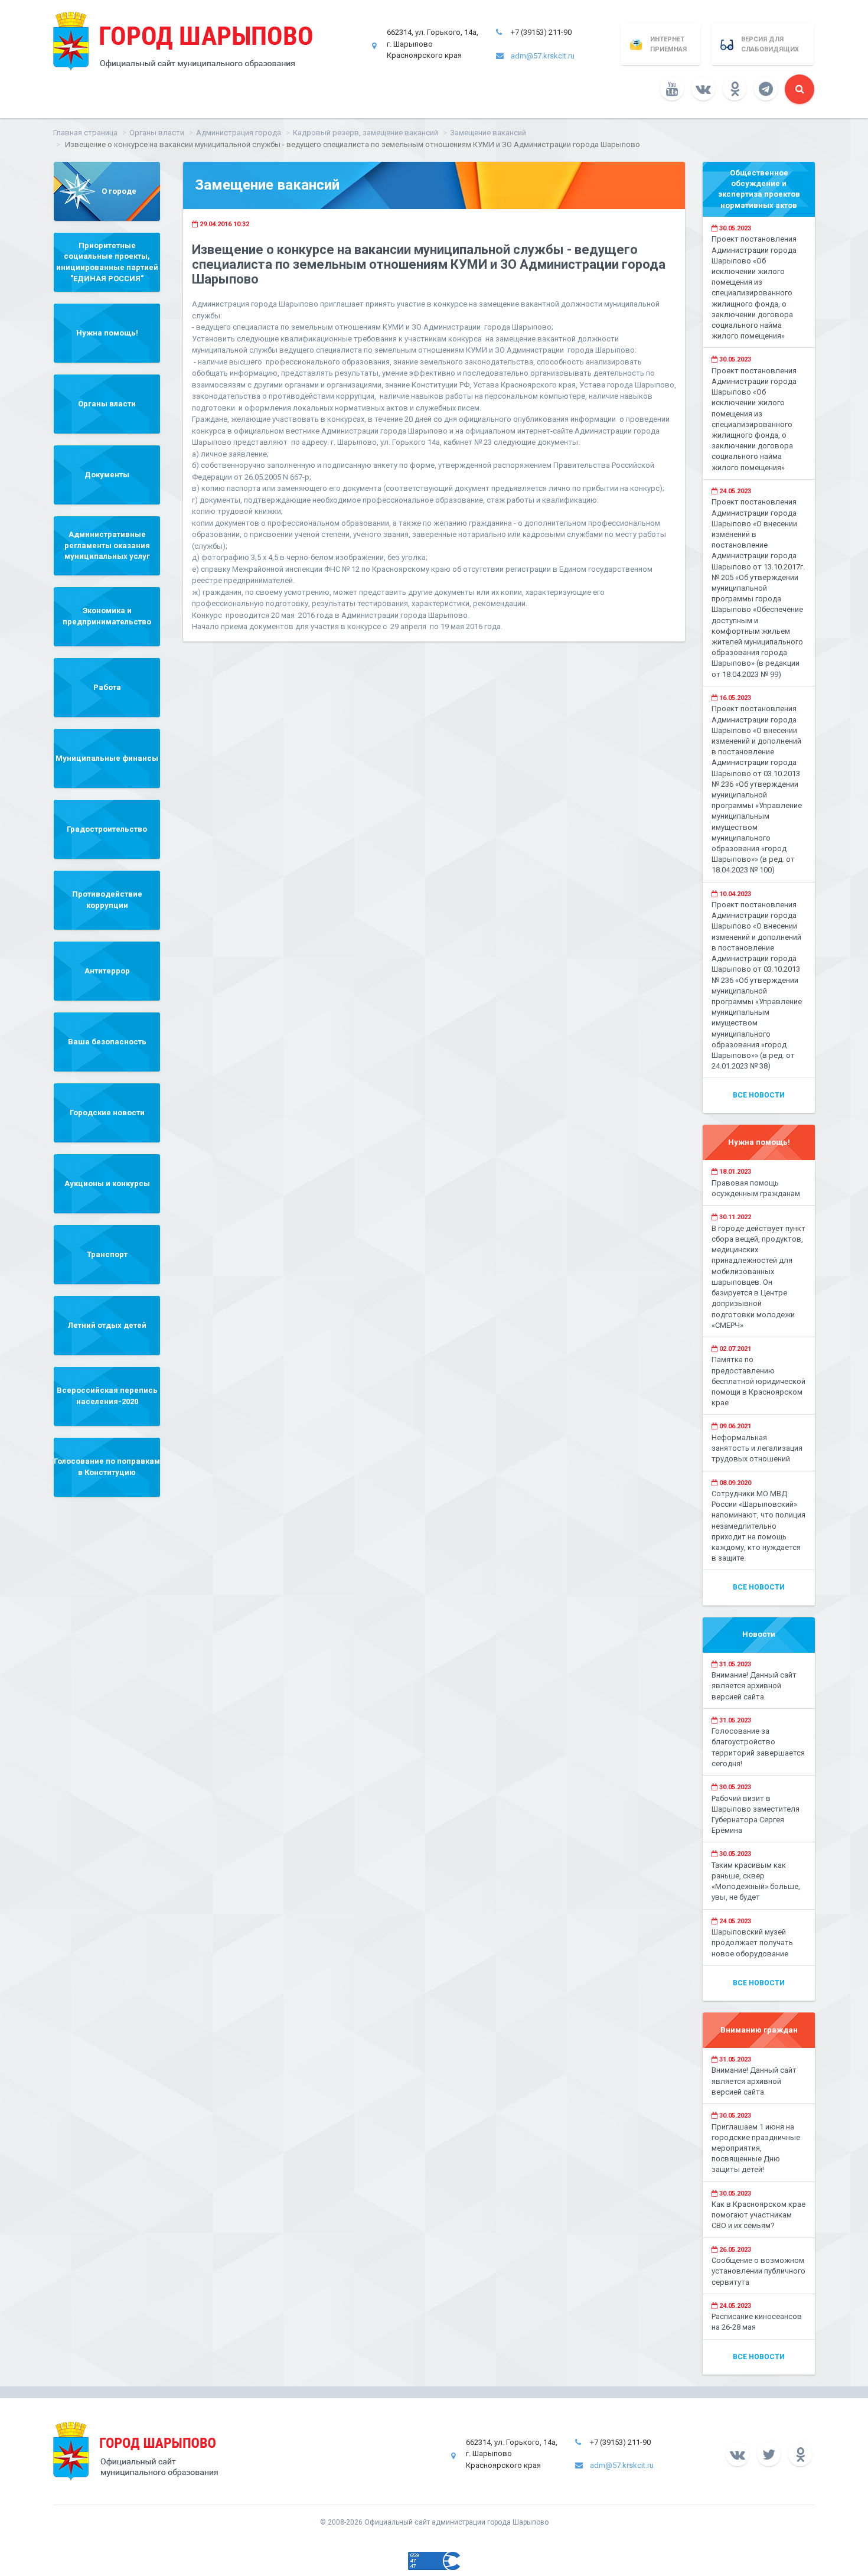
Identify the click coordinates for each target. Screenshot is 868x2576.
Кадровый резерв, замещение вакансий (366, 133)
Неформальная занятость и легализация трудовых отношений (757, 1448)
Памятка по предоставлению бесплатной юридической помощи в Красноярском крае (758, 1381)
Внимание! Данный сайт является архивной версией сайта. (754, 1686)
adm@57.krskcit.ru (543, 56)
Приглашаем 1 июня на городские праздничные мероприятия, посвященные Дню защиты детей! (756, 2148)
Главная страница (85, 133)
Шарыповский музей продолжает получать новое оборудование (752, 1942)
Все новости (759, 1095)
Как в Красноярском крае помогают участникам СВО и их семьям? (758, 2215)
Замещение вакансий (488, 133)
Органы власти (157, 133)
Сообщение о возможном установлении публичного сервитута (758, 2271)
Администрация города (239, 133)
